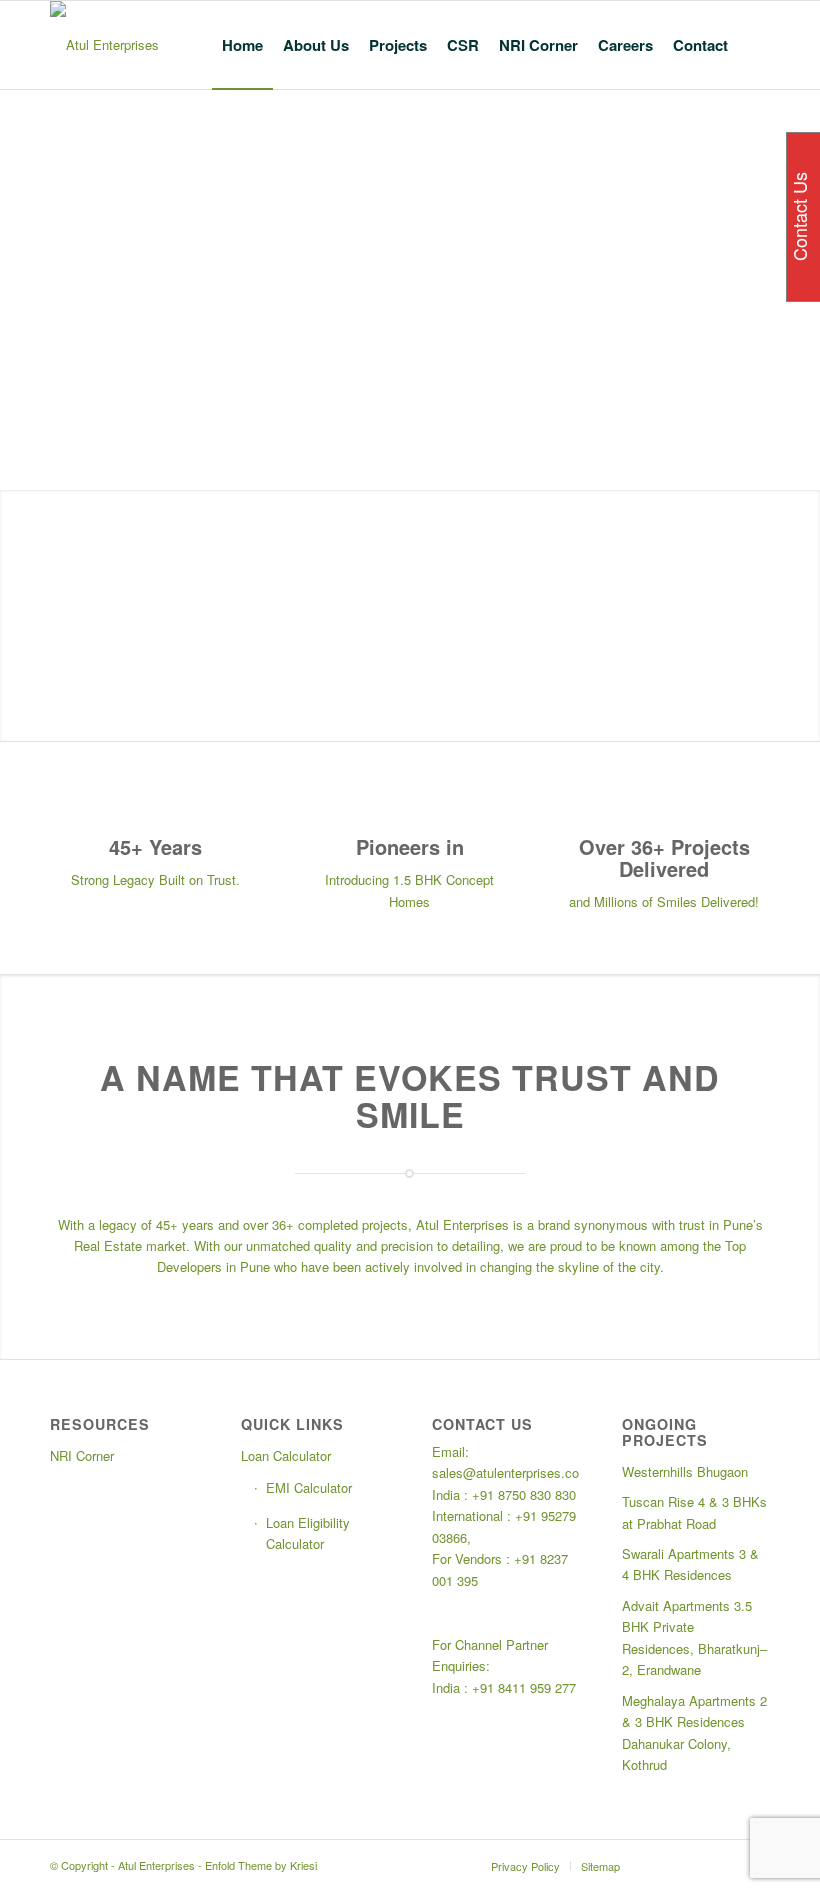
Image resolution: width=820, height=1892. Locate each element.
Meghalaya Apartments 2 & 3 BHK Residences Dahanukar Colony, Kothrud (694, 1732)
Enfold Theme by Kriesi (261, 1865)
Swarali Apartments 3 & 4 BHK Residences (690, 1564)
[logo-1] (104, 45)
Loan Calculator (286, 1455)
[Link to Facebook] (665, 1865)
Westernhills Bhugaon (685, 1471)
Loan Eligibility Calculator (308, 1533)
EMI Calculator (309, 1487)
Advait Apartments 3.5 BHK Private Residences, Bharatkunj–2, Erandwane (694, 1637)
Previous (17, 616)
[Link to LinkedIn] (695, 1865)
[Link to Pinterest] (725, 1865)
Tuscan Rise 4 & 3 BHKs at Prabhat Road (694, 1512)
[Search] (754, 45)
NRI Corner (82, 1455)
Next (802, 616)
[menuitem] (242, 45)
